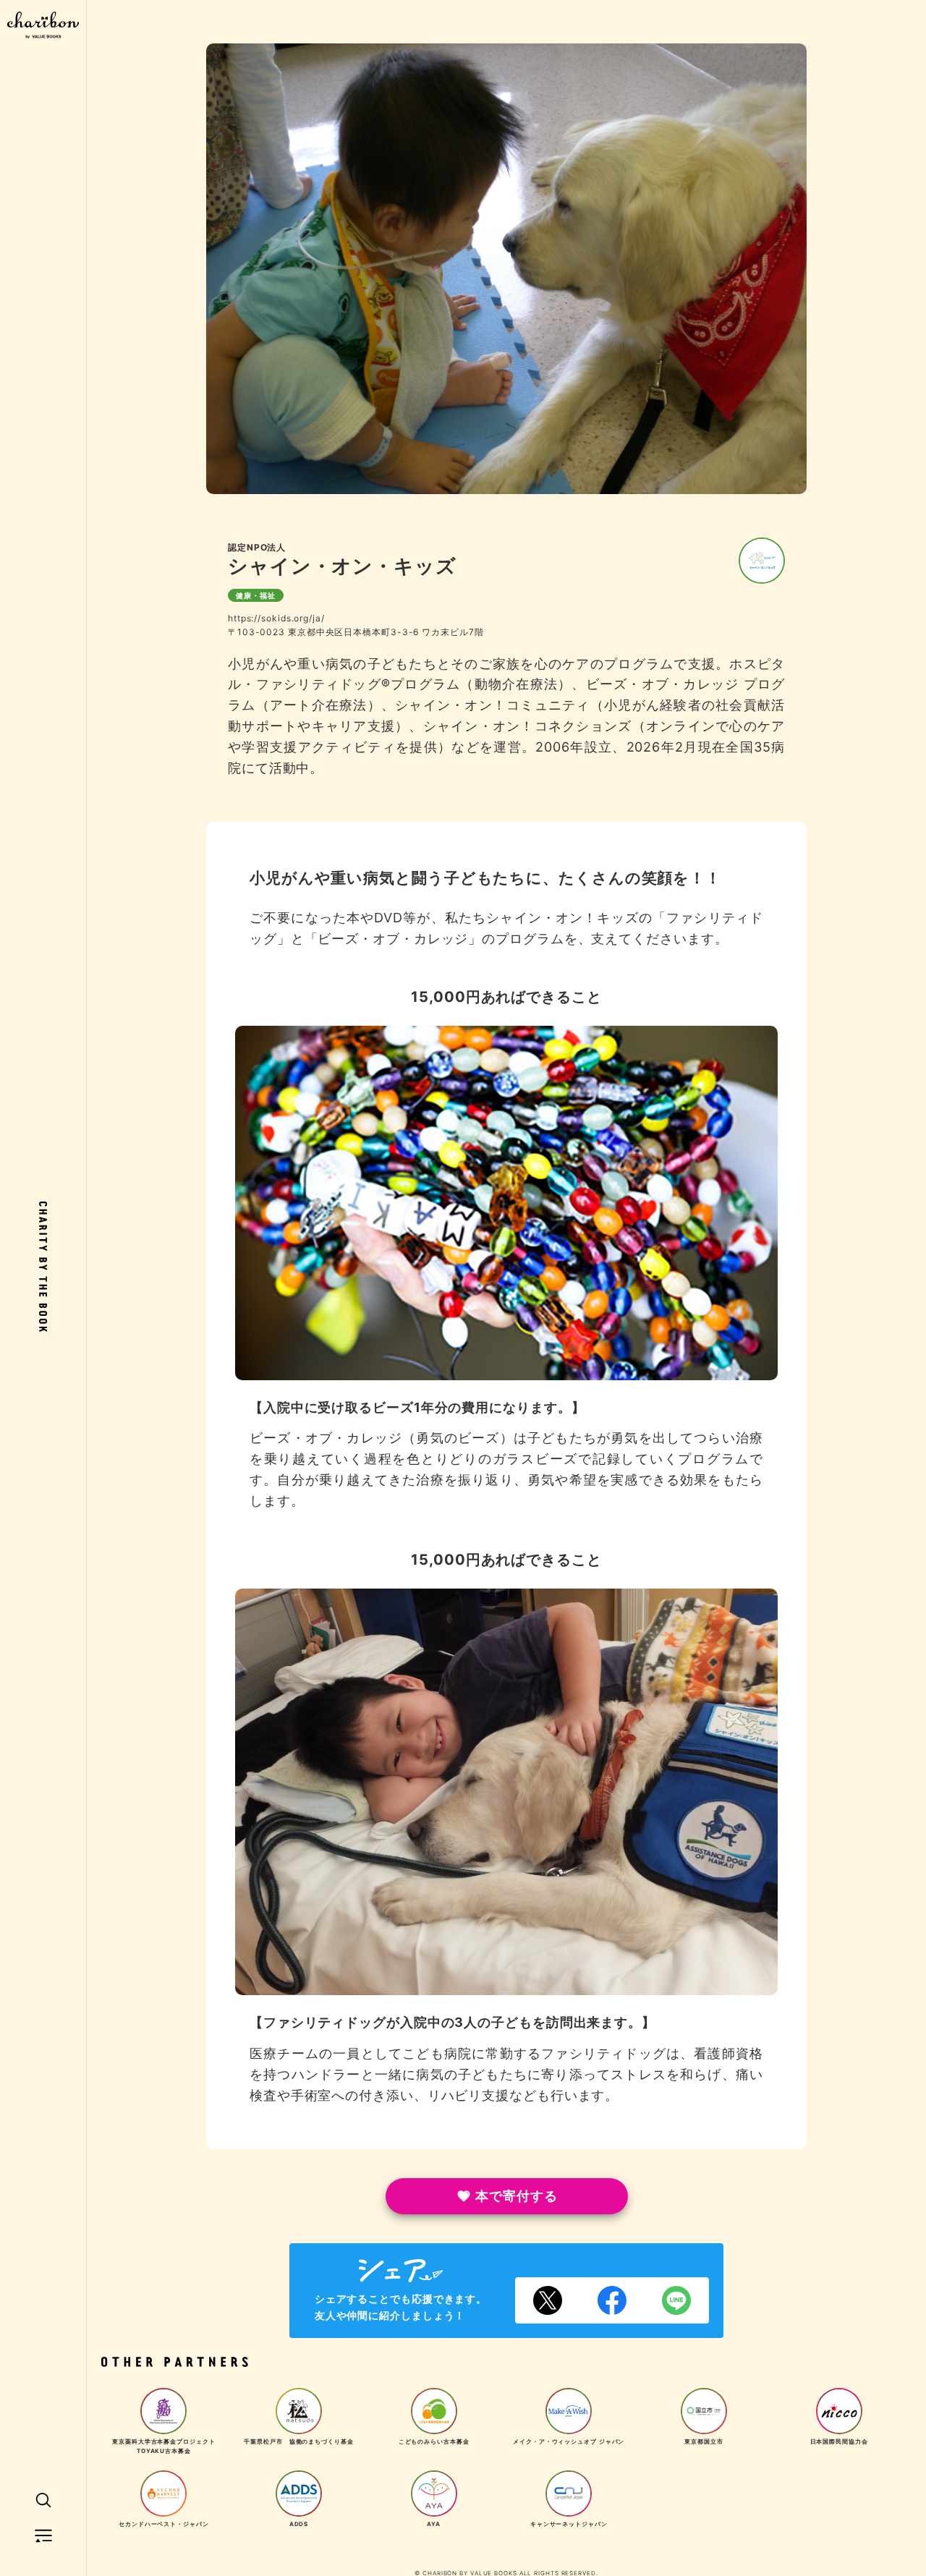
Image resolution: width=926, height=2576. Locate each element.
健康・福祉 (256, 595)
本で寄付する (516, 2196)
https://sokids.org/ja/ (276, 618)
